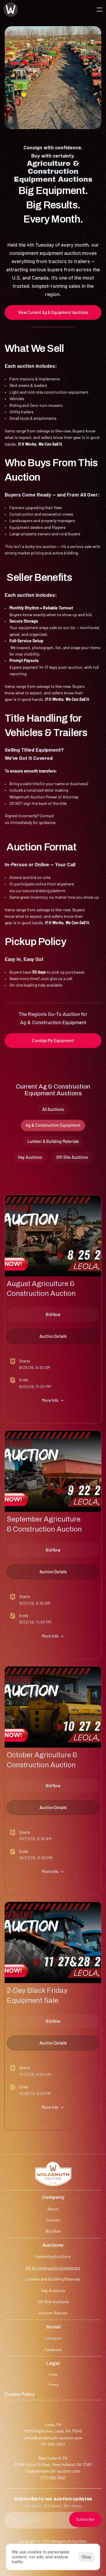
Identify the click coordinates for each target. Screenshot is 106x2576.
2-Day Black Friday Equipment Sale (37, 1995)
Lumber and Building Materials (53, 2279)
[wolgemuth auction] (11, 10)
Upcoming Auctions (53, 2256)
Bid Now (53, 2231)
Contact (53, 2220)
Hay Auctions (53, 2290)
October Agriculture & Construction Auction (42, 1760)
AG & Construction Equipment (53, 2268)
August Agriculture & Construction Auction (41, 1289)
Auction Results (53, 2313)
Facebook (53, 2350)
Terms (53, 2374)
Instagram (53, 2338)
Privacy (53, 2384)
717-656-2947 (53, 2444)
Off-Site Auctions (53, 2302)
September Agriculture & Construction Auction (44, 1524)
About (53, 2209)
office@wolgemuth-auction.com (53, 2438)
